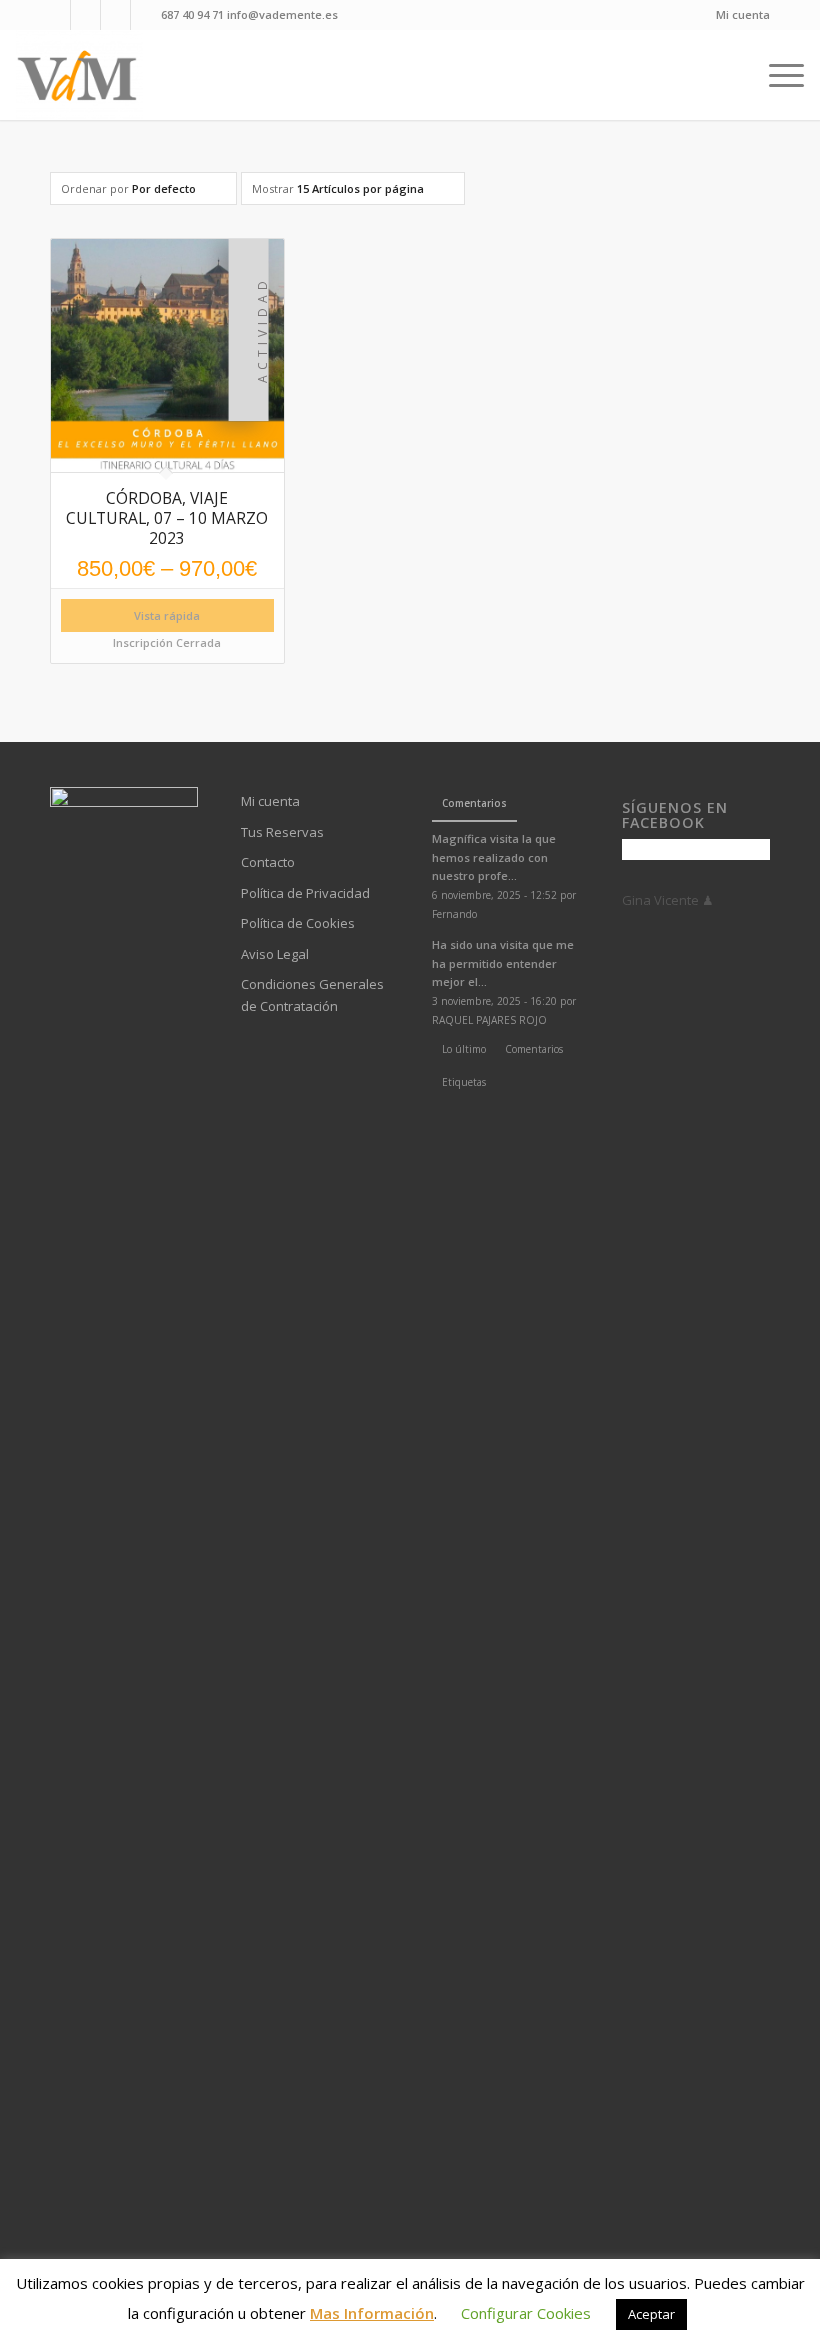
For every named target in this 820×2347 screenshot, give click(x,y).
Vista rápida (167, 615)
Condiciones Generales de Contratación (312, 994)
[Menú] (781, 75)
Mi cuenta (743, 14)
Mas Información (372, 2313)
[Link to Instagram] (115, 15)
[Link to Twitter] (146, 15)
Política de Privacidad (305, 893)
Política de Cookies (298, 923)
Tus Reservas (282, 832)
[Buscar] (742, 75)
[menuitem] (738, 15)
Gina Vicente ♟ (668, 900)
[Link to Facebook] (55, 15)
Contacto (268, 862)
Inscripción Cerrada (167, 642)
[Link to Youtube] (85, 15)
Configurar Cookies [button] (526, 2313)
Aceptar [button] (651, 2314)
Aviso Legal (275, 954)
